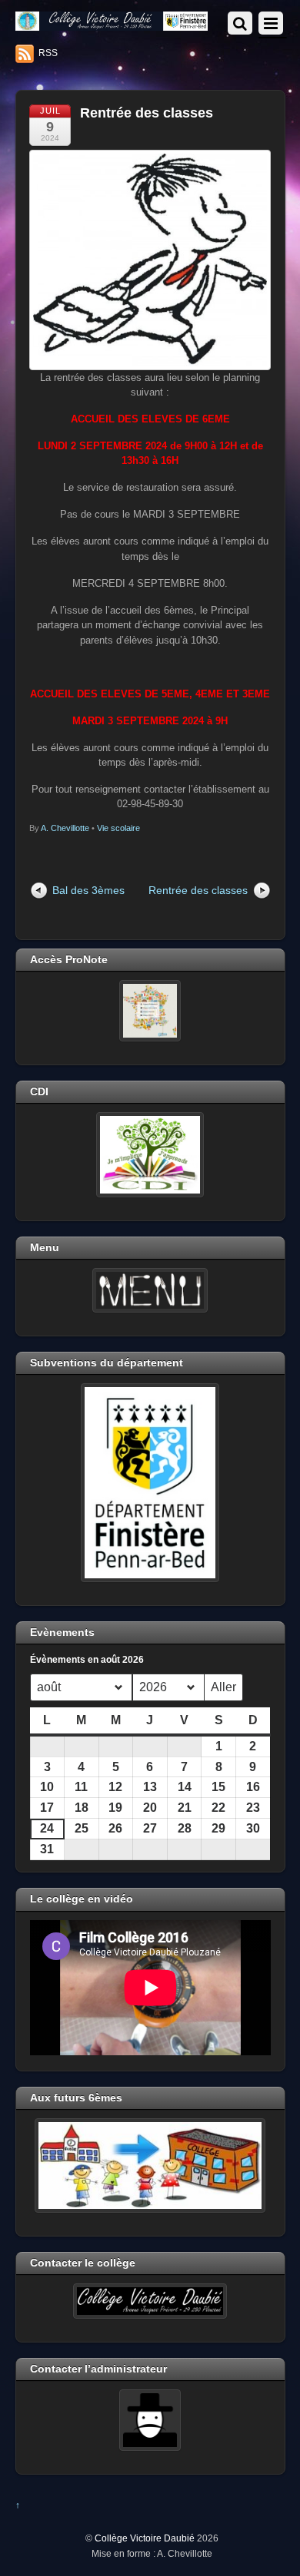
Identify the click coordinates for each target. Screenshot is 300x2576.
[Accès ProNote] (150, 1011)
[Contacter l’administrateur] (150, 2420)
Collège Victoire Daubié (145, 2538)
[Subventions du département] (150, 1482)
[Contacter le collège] (150, 2301)
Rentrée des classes (147, 113)
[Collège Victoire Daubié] (112, 24)
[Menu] (150, 1290)
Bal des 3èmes (88, 890)
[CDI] (150, 1154)
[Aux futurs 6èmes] (150, 2165)
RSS (48, 53)
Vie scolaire (118, 828)
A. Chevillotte (65, 828)
